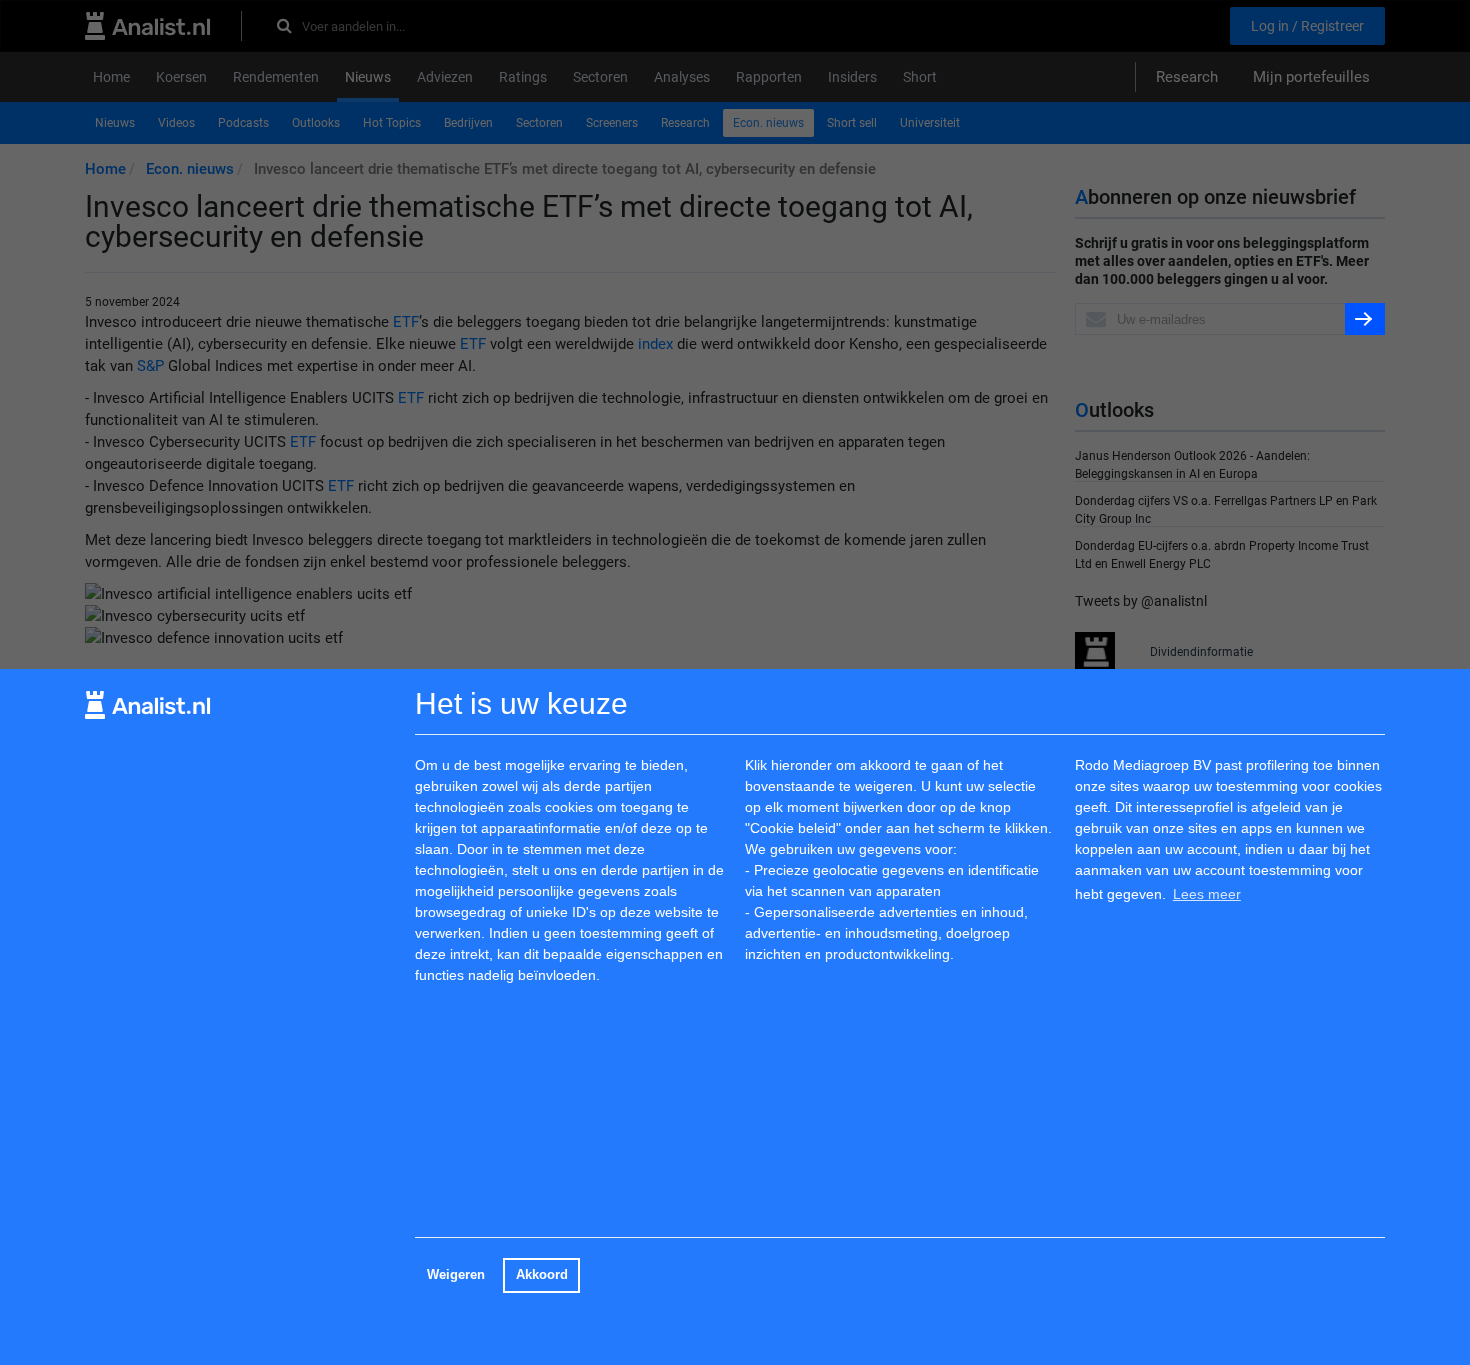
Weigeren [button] (456, 1275)
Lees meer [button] (1207, 894)
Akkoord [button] (542, 1275)
